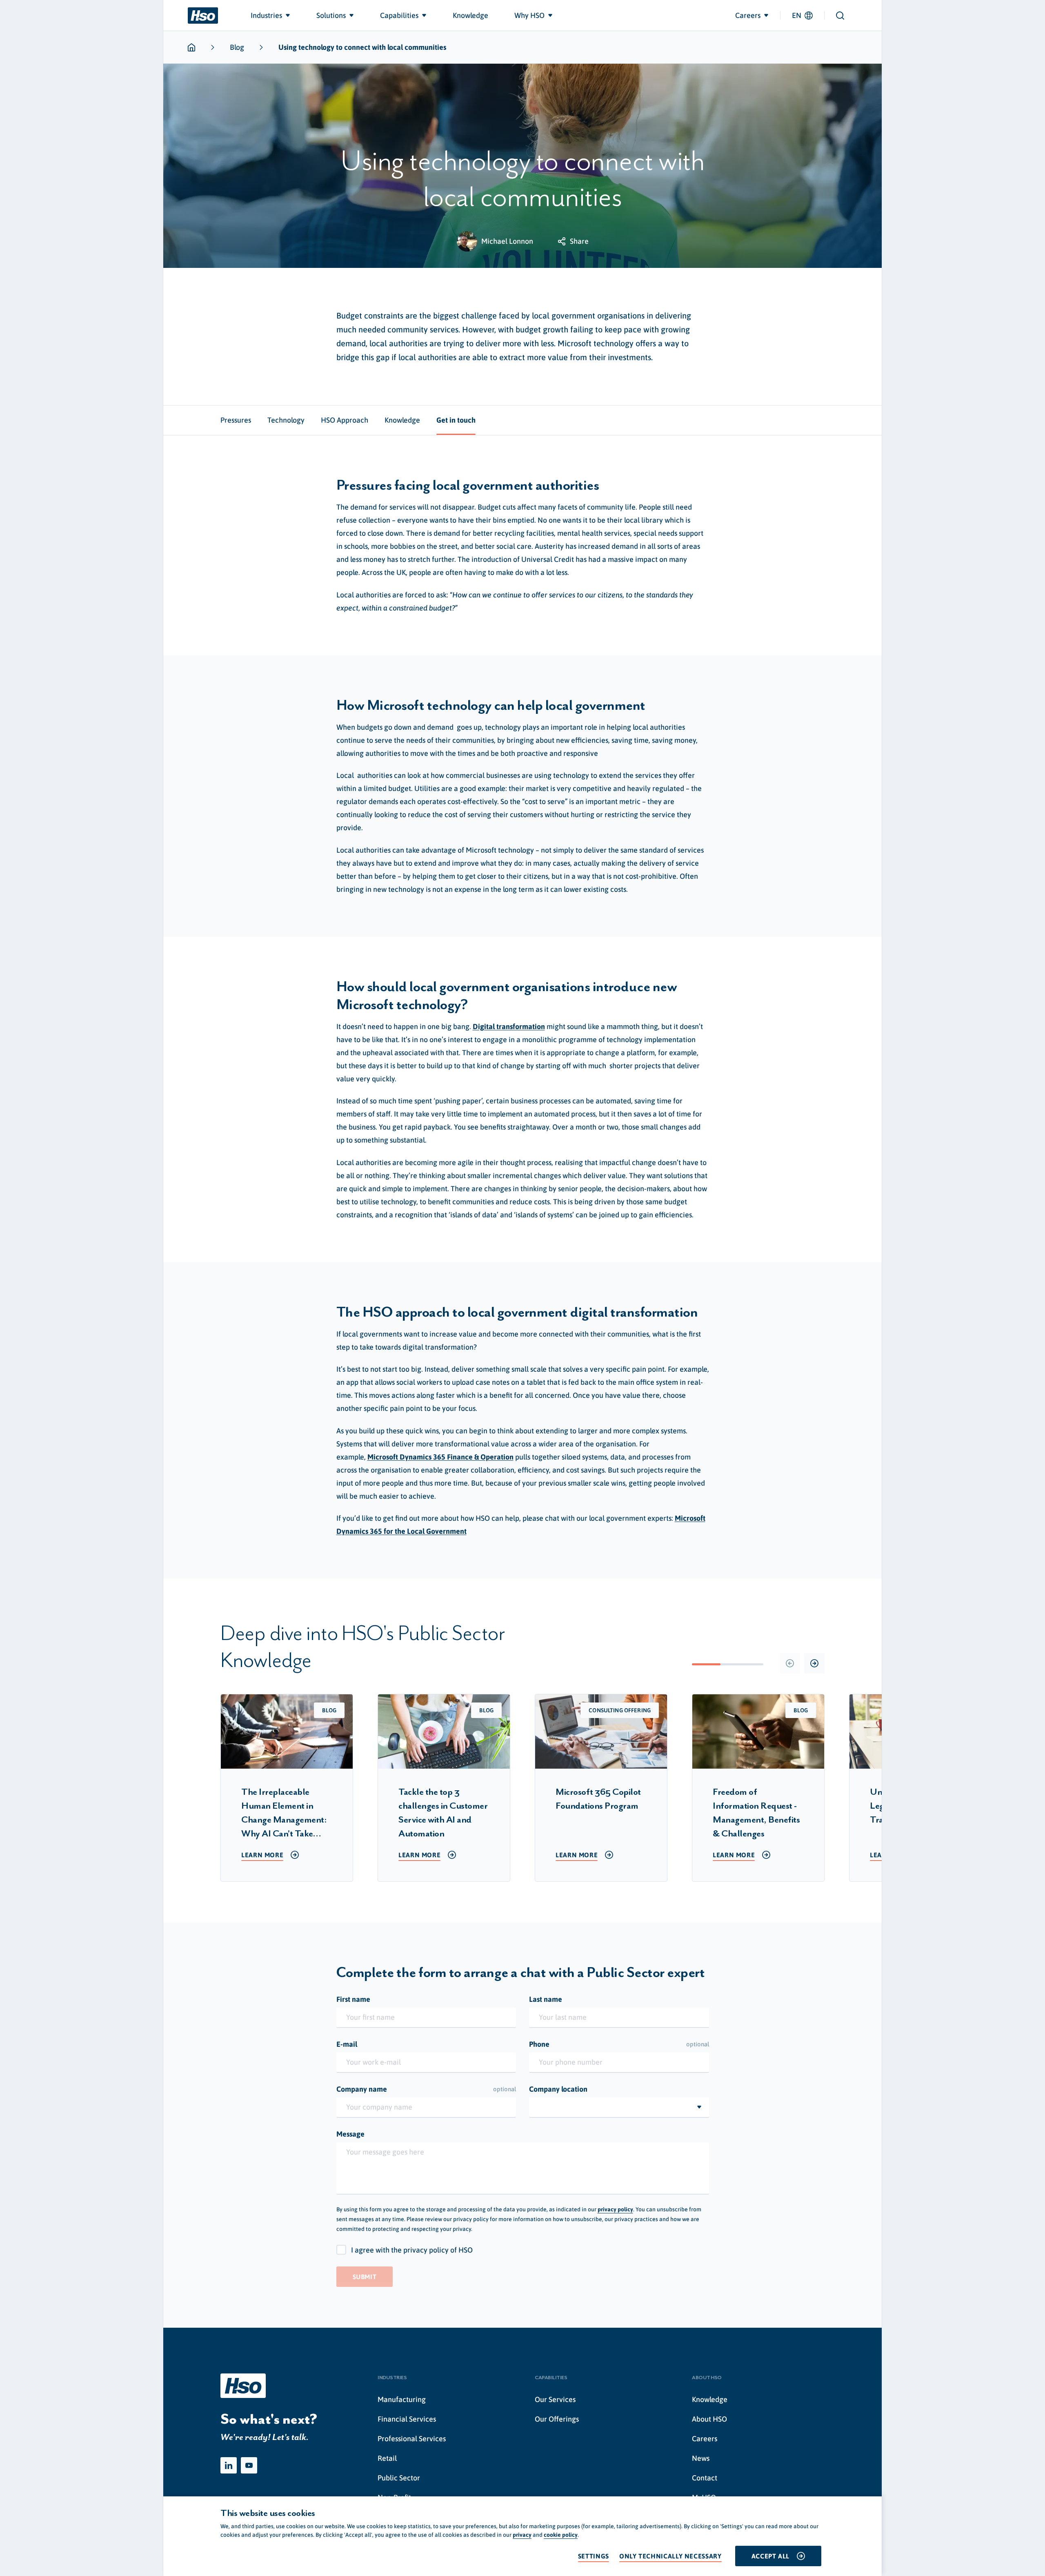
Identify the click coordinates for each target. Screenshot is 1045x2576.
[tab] (236, 420)
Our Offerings (557, 2419)
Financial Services (407, 2419)
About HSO (709, 2419)
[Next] (814, 1663)
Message (350, 2134)
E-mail (347, 2044)
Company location (558, 2089)
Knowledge (710, 2399)
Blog (237, 47)
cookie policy (561, 2535)
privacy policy (615, 2209)
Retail (387, 2458)
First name (353, 1999)
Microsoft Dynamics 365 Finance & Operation (440, 1457)
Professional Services (412, 2439)
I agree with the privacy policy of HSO (412, 2250)
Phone (619, 2044)
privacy (522, 2535)
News (701, 2458)
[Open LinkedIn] (229, 2465)
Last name (546, 1999)
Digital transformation (509, 1026)
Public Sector (399, 2478)
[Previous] (790, 1663)
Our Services (555, 2399)
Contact (705, 2478)
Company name (426, 2089)
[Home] (203, 16)
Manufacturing (402, 2399)
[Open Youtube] (249, 2465)
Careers (705, 2439)
